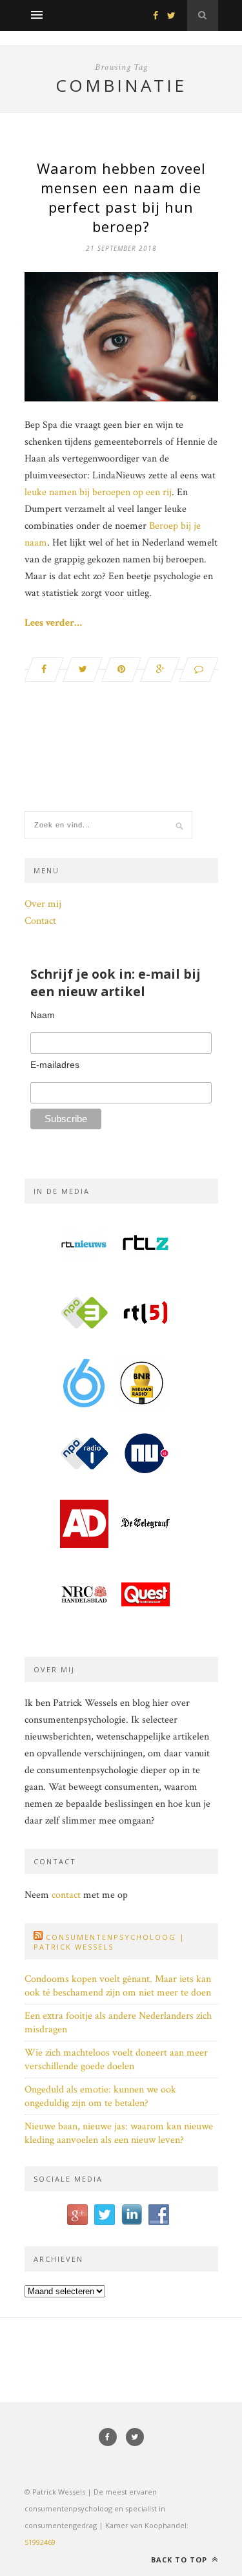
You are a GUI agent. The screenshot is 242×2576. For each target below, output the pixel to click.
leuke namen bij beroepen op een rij (98, 492)
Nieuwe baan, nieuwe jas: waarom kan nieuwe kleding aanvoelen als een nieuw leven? (119, 2133)
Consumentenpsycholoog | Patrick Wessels (109, 1942)
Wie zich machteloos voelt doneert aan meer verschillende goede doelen (116, 2060)
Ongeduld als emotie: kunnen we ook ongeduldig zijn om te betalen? (100, 2096)
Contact (40, 921)
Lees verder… (53, 623)
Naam (43, 1015)
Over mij (43, 904)
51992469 (40, 2542)
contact (66, 1895)
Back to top (180, 2560)
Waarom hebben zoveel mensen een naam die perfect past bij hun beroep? (121, 197)
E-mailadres (55, 1065)
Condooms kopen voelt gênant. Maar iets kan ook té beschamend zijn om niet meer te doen (118, 1986)
